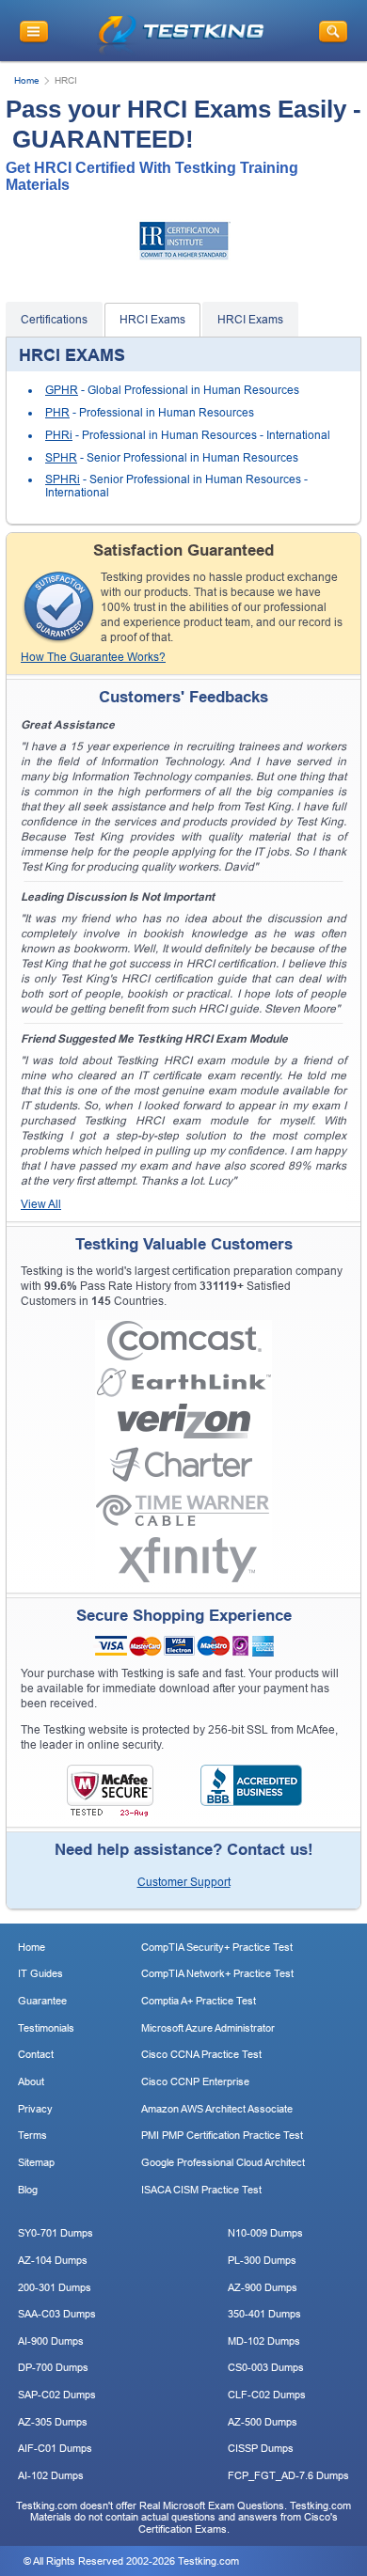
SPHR (61, 458)
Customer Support (184, 1882)
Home (27, 80)
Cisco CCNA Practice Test (201, 2054)
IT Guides (40, 1973)
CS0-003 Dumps (266, 2367)
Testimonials (46, 2028)
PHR (57, 413)
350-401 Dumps (264, 2314)
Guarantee (42, 2001)
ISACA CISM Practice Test (201, 2190)
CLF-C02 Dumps (267, 2395)
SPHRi (63, 479)
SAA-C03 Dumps (57, 2314)
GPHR (62, 390)
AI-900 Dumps (51, 2341)
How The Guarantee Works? (93, 657)
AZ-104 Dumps (53, 2260)
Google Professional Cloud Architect (223, 2162)
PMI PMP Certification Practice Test (222, 2135)
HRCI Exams (152, 320)
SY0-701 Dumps (56, 2233)
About (31, 2081)
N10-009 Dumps (265, 2233)
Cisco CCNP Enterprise (195, 2081)
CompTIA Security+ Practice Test (217, 1947)
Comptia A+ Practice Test (199, 2001)
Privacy (35, 2109)
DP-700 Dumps (53, 2367)
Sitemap (36, 2162)
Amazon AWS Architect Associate (217, 2109)
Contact (36, 2054)
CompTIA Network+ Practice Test (217, 1973)
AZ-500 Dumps (263, 2422)
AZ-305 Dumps (53, 2422)
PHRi (59, 435)
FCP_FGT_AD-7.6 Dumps (288, 2475)
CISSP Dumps (261, 2448)
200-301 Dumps (55, 2287)
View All (41, 1204)
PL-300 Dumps (262, 2260)
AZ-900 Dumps (263, 2287)
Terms (32, 2135)
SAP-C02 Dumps (57, 2395)
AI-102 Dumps (51, 2475)
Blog (28, 2190)
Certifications (54, 320)
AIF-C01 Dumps (55, 2448)
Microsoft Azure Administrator (208, 2028)
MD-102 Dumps (264, 2341)
